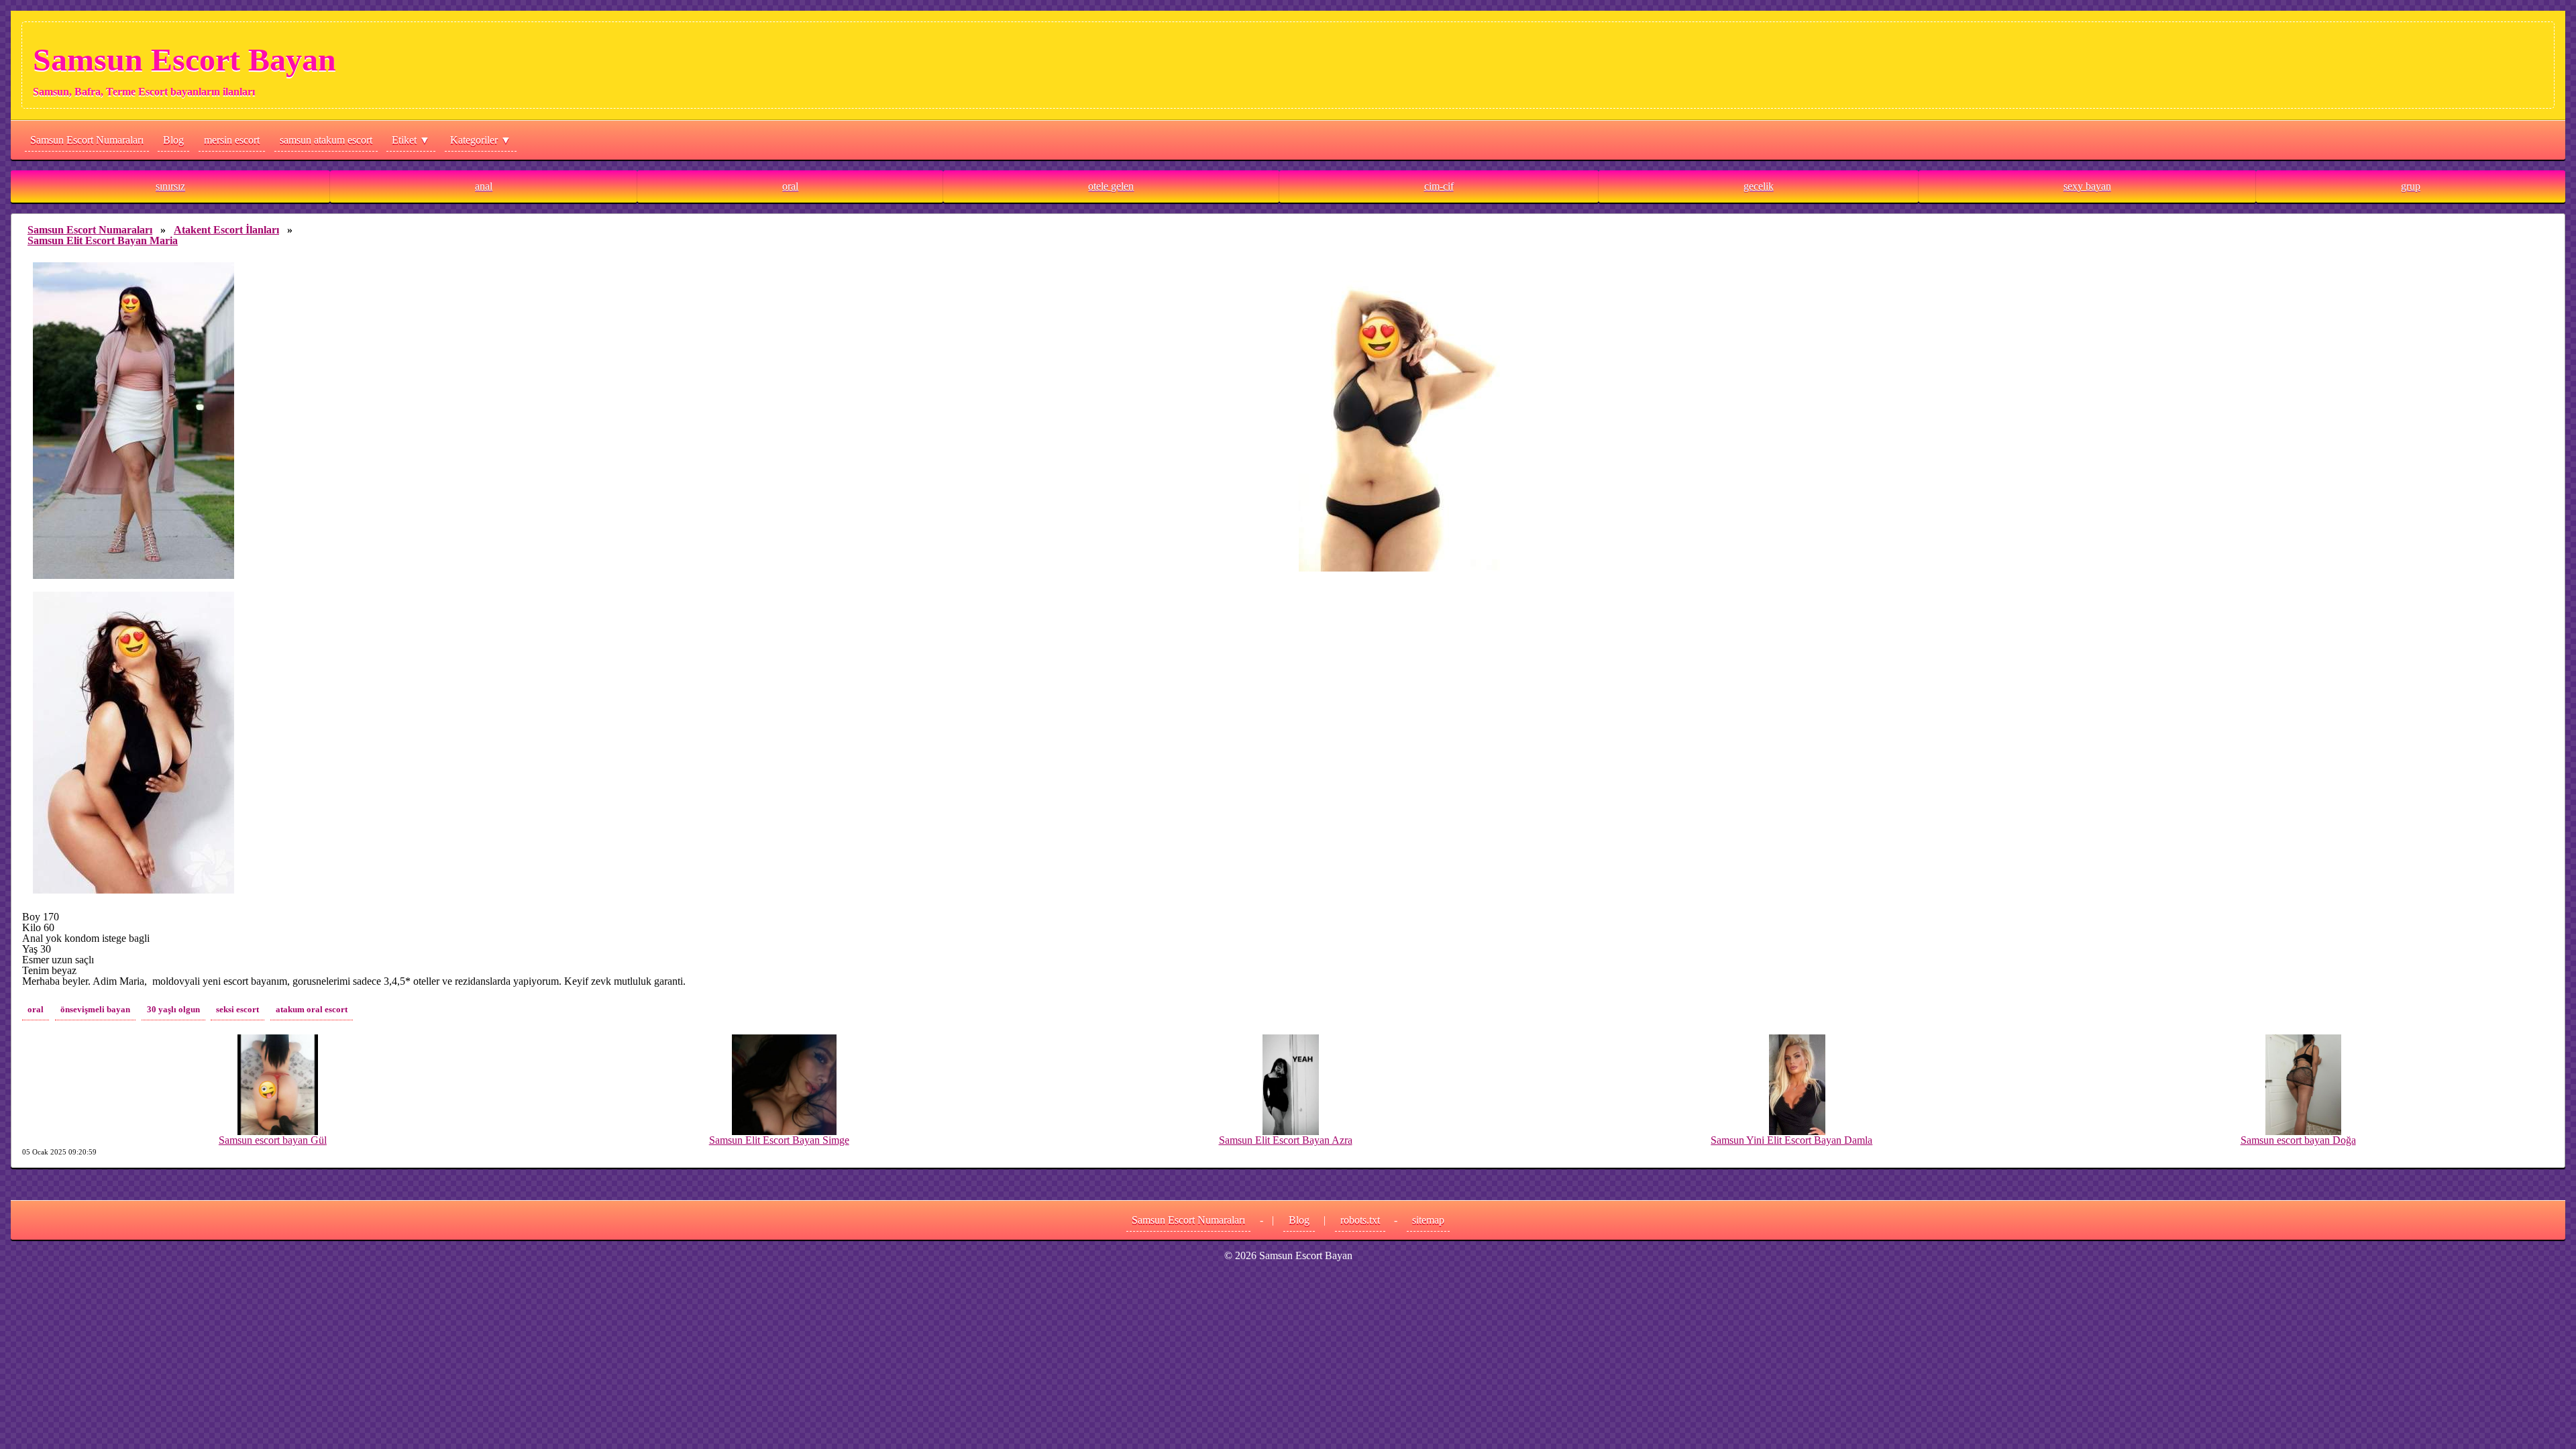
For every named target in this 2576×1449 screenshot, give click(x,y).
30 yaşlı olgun (173, 1010)
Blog (173, 140)
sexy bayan (2087, 186)
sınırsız (170, 186)
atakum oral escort (312, 1010)
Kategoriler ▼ (481, 140)
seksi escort (237, 1010)
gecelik (1759, 186)
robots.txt (1360, 1220)
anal (484, 186)
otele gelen (1111, 186)
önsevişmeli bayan (95, 1010)
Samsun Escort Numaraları (87, 140)
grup (2411, 186)
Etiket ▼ (411, 140)
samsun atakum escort (326, 140)
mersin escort (232, 140)
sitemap (1428, 1220)
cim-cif (1439, 186)
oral (790, 186)
